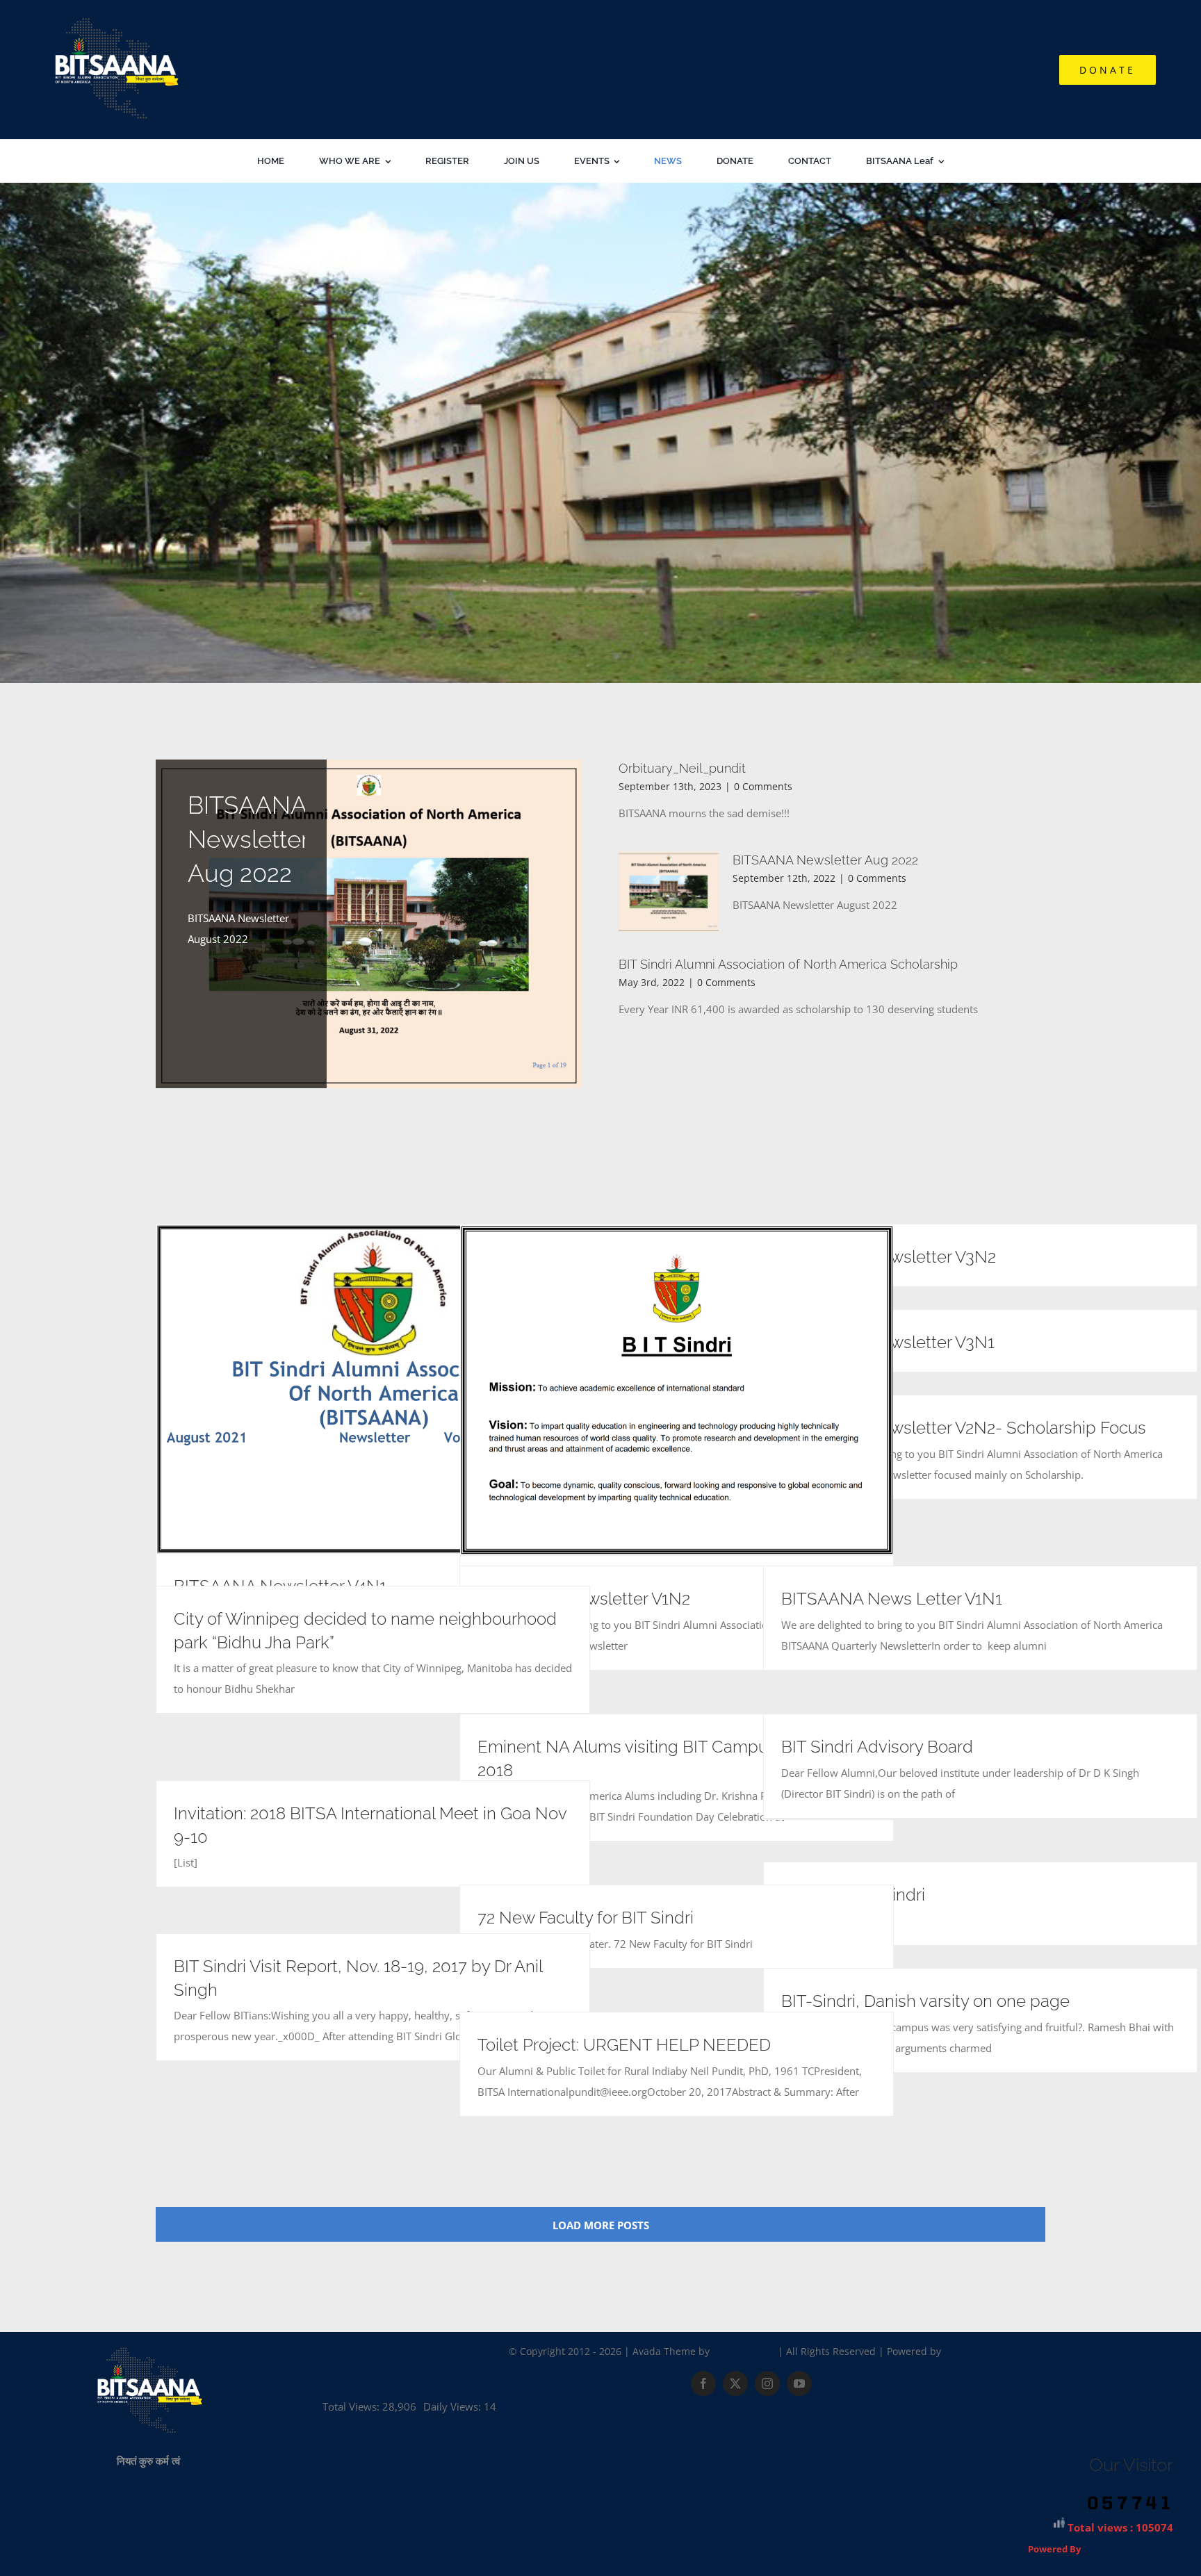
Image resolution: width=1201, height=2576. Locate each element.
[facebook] (703, 2384)
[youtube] (799, 2384)
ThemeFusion (744, 2351)
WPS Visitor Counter (1128, 2549)
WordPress (969, 2351)
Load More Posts (601, 2225)
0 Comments (763, 786)
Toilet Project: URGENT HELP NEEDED (624, 2045)
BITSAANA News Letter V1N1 (892, 1599)
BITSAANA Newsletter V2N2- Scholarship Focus (964, 1428)
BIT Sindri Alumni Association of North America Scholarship (788, 964)
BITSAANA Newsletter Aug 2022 (248, 839)
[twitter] (735, 2384)
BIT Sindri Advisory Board (877, 1747)
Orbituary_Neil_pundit (682, 768)
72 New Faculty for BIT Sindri (586, 1918)
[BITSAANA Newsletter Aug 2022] (369, 924)
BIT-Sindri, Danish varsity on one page (925, 2001)
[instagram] (767, 2384)
